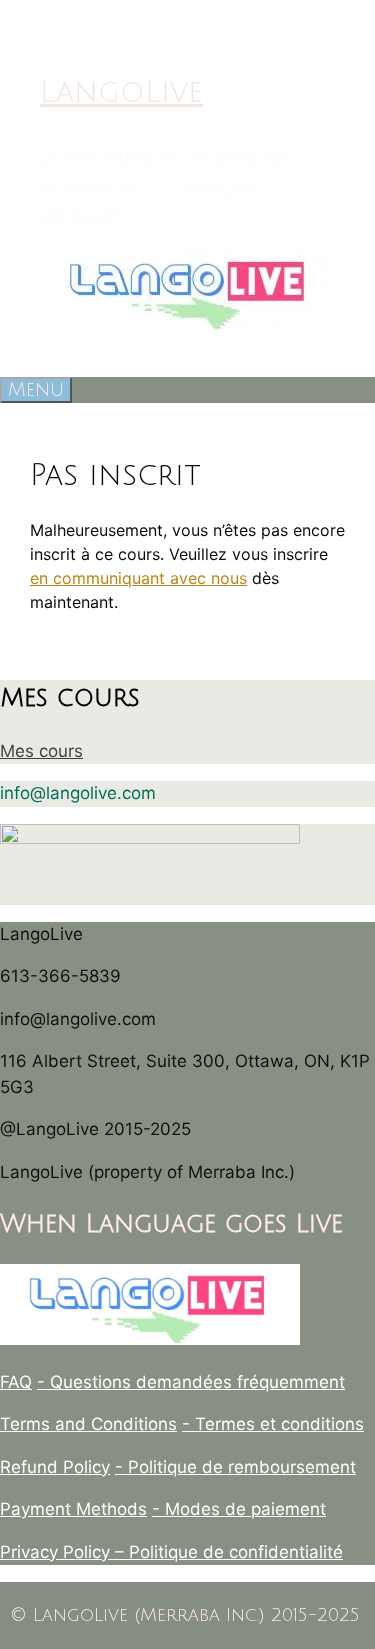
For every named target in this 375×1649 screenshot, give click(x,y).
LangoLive (121, 92)
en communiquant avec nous (138, 578)
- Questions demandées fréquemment (191, 1382)
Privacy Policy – (64, 1552)
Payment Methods (73, 1509)
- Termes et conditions (273, 1424)
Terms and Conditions (88, 1424)
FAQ (16, 1382)
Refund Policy (55, 1467)
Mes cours (41, 751)
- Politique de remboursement (235, 1467)
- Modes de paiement (239, 1509)
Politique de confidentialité (236, 1552)
